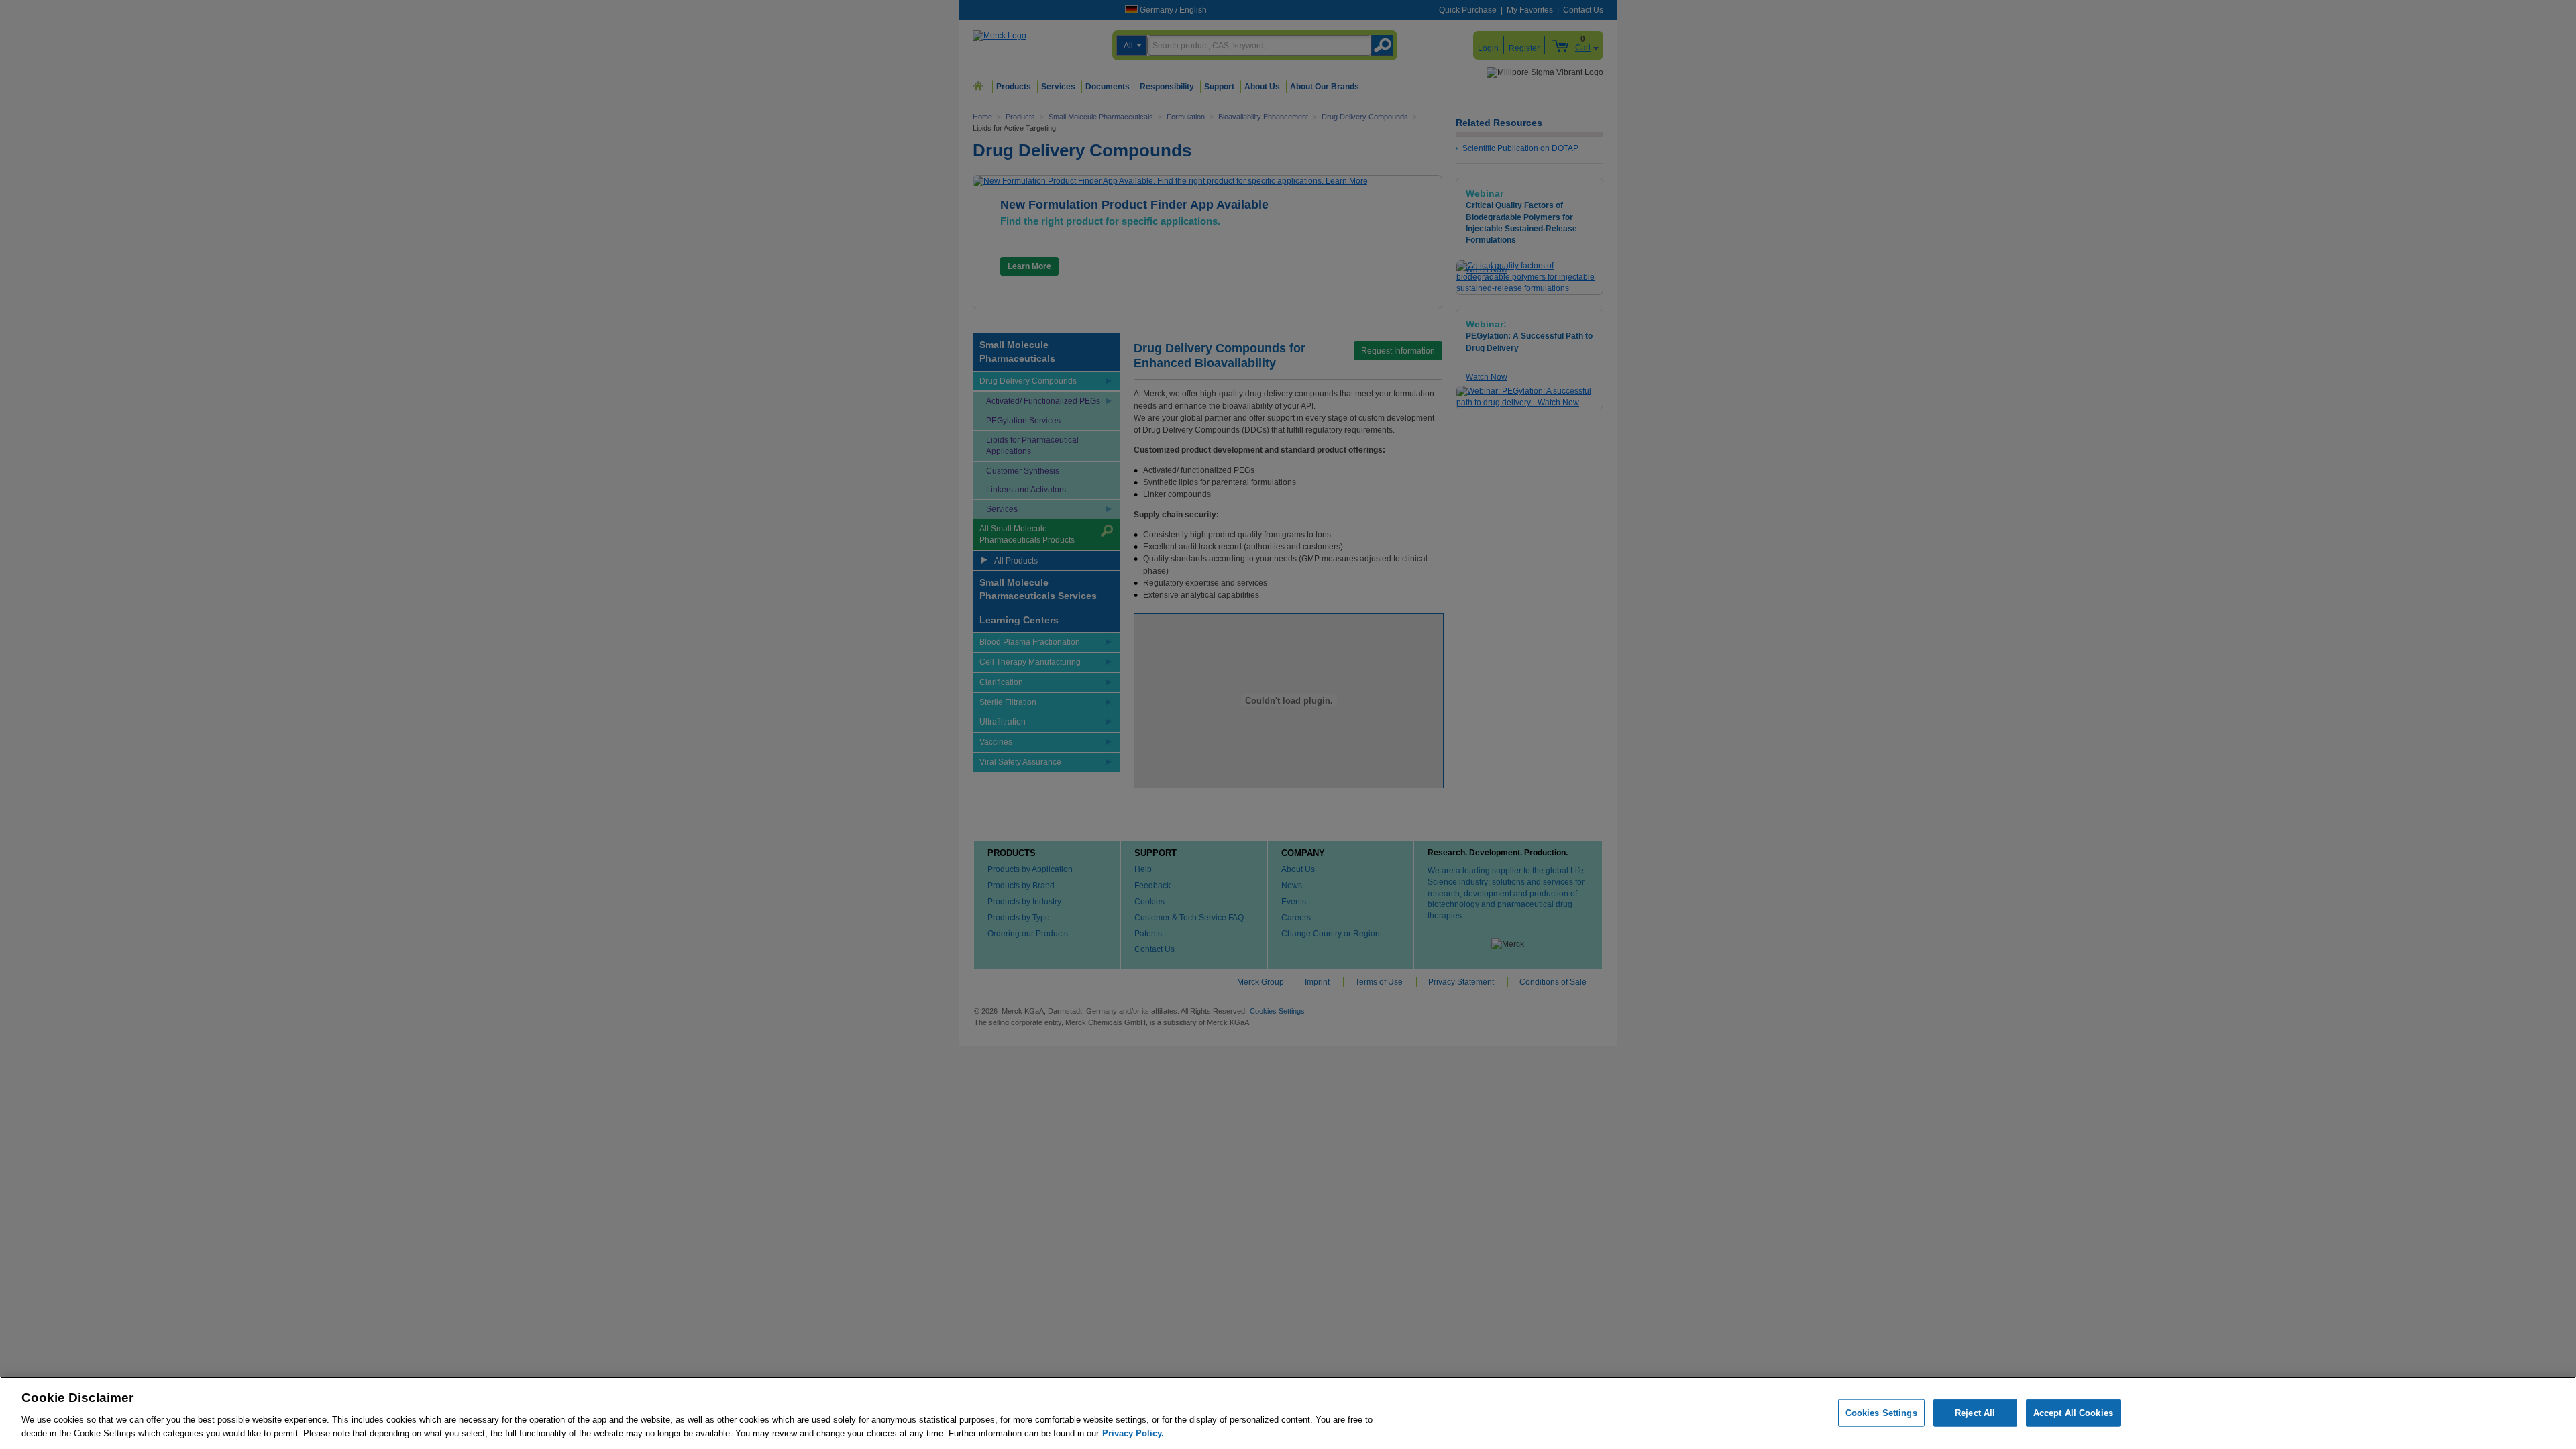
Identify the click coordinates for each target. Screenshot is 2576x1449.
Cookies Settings (1881, 1413)
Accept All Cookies (2073, 1413)
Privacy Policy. (1133, 1433)
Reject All (1975, 1413)
